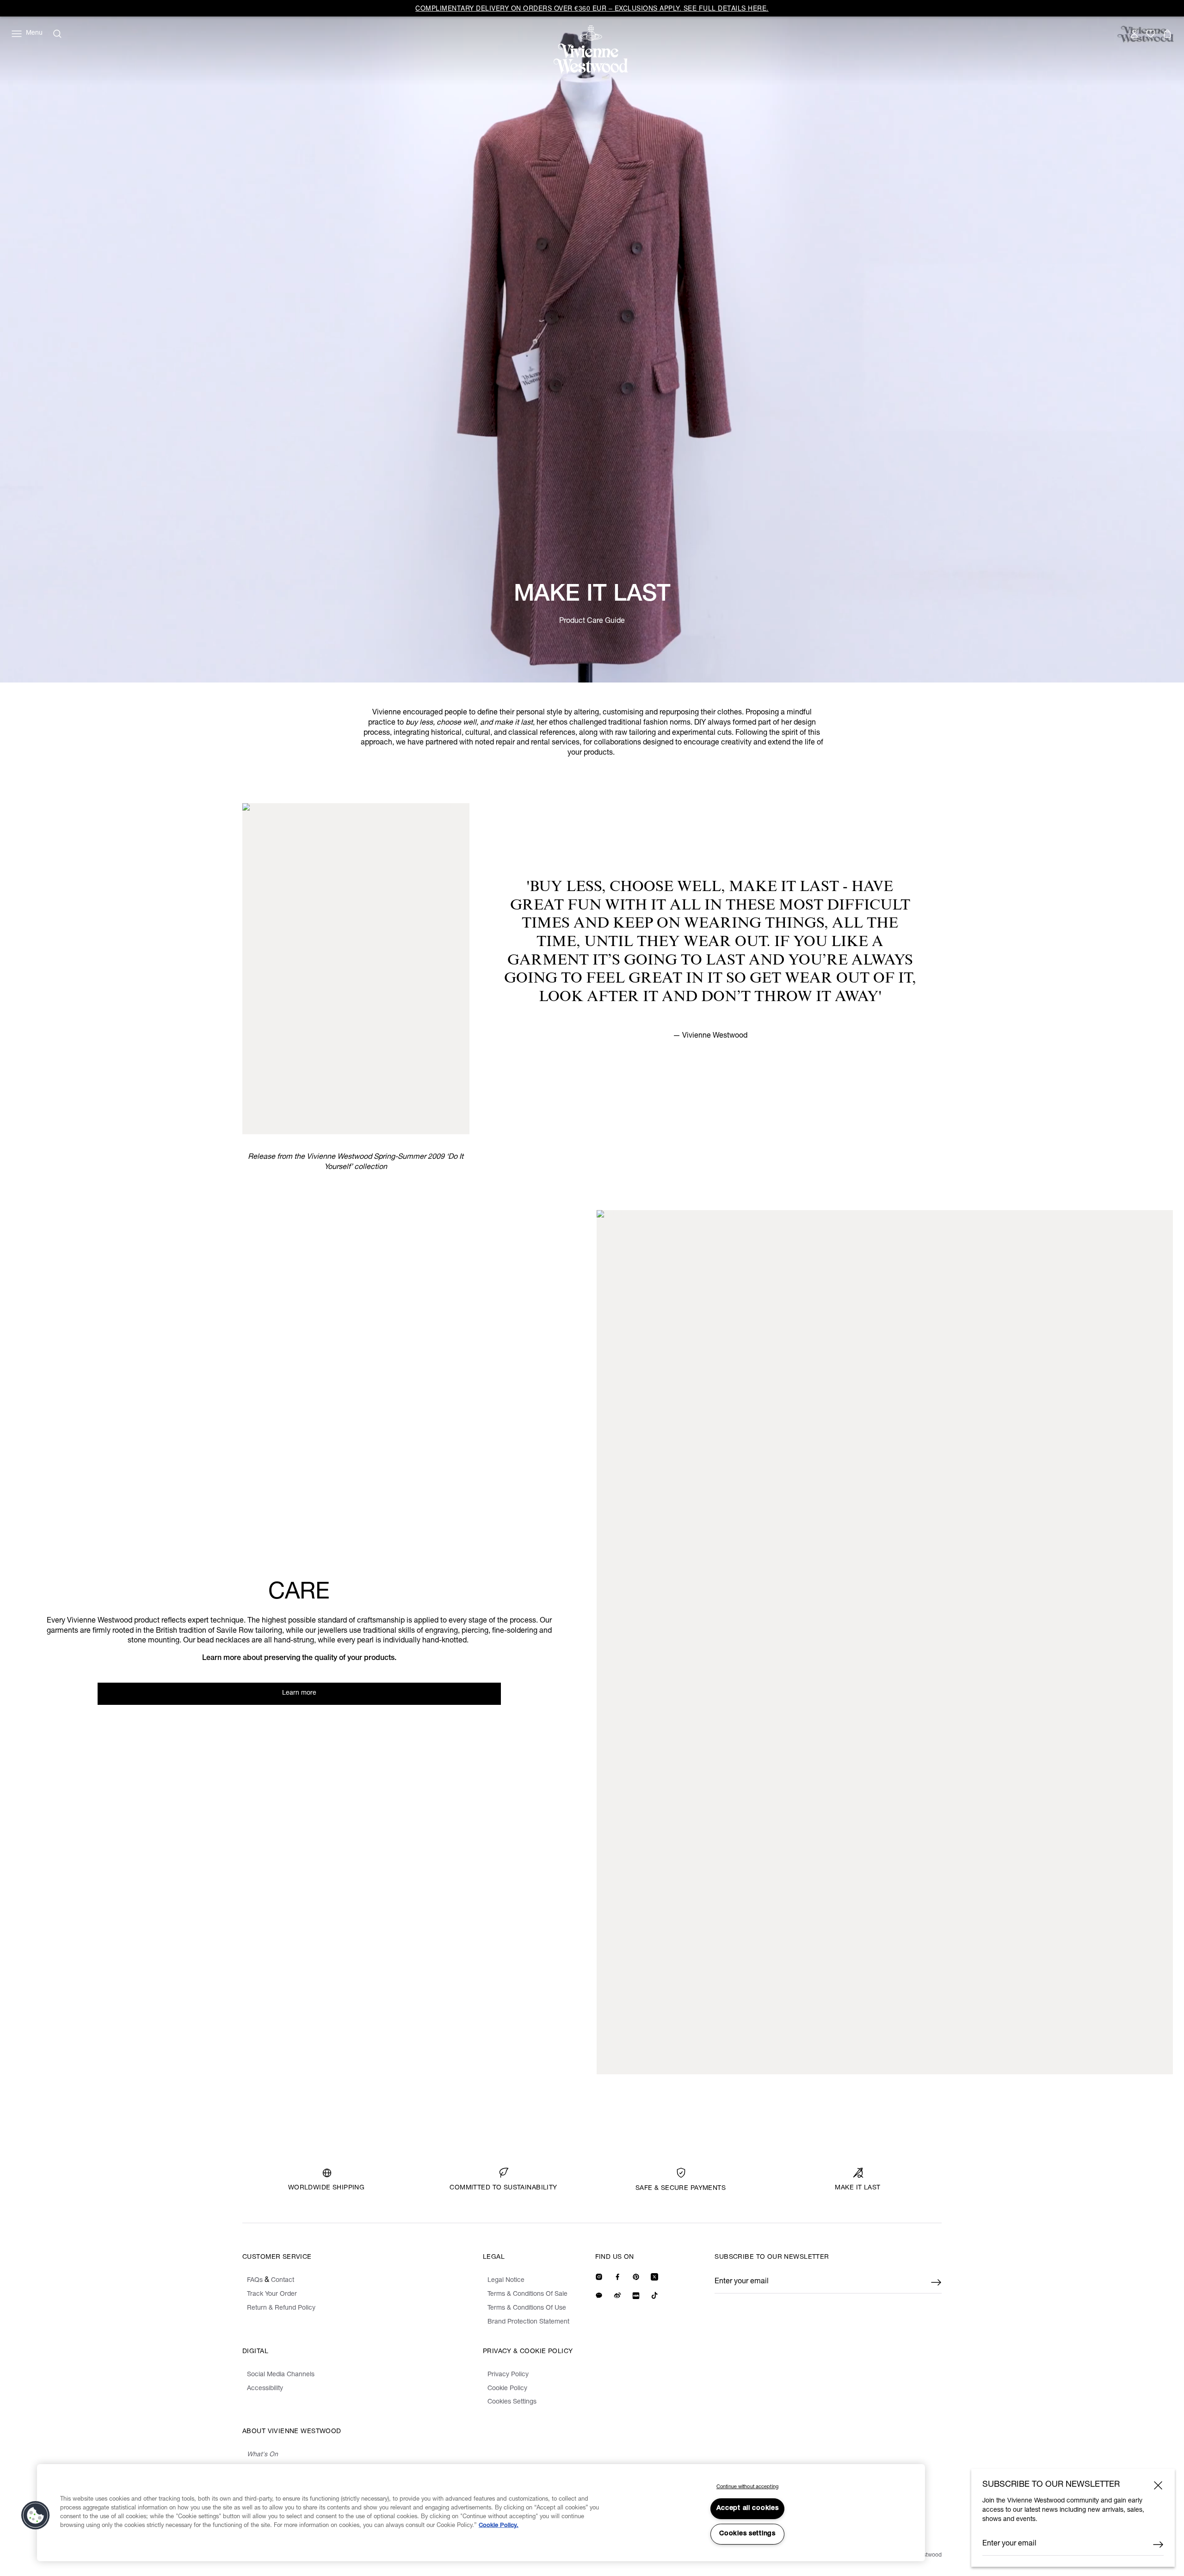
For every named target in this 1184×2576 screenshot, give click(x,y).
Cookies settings (747, 2534)
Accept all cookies (748, 2508)
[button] (36, 2515)
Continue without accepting (747, 2487)
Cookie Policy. (499, 2526)
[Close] (1158, 2485)
